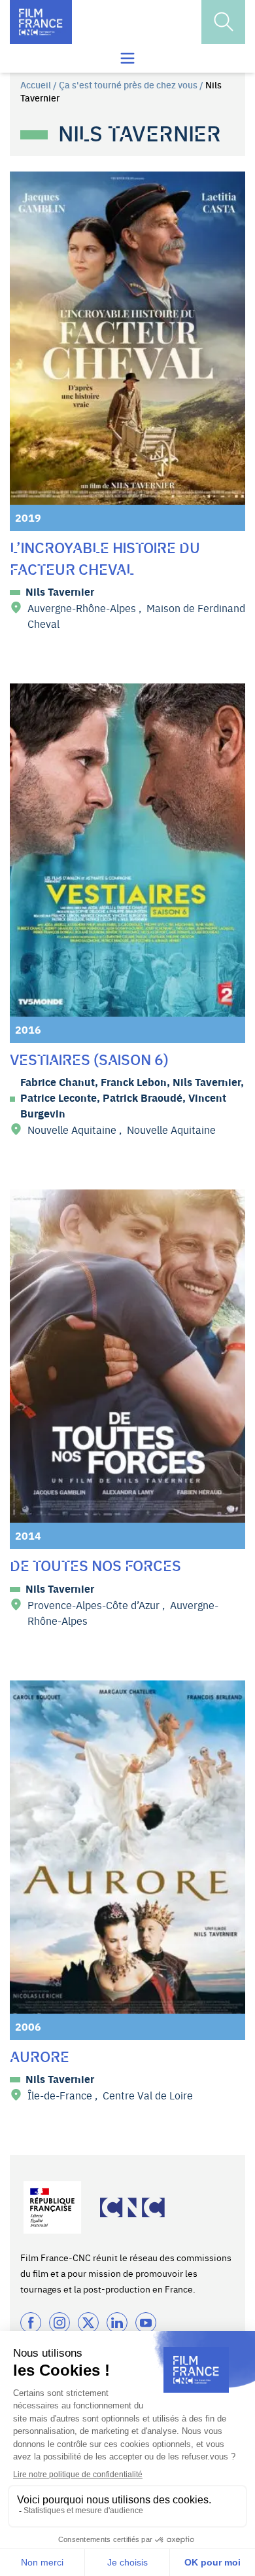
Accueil (36, 84)
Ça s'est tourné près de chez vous (128, 84)
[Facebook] (31, 2323)
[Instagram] (59, 2323)
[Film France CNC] (41, 22)
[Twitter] (88, 2323)
